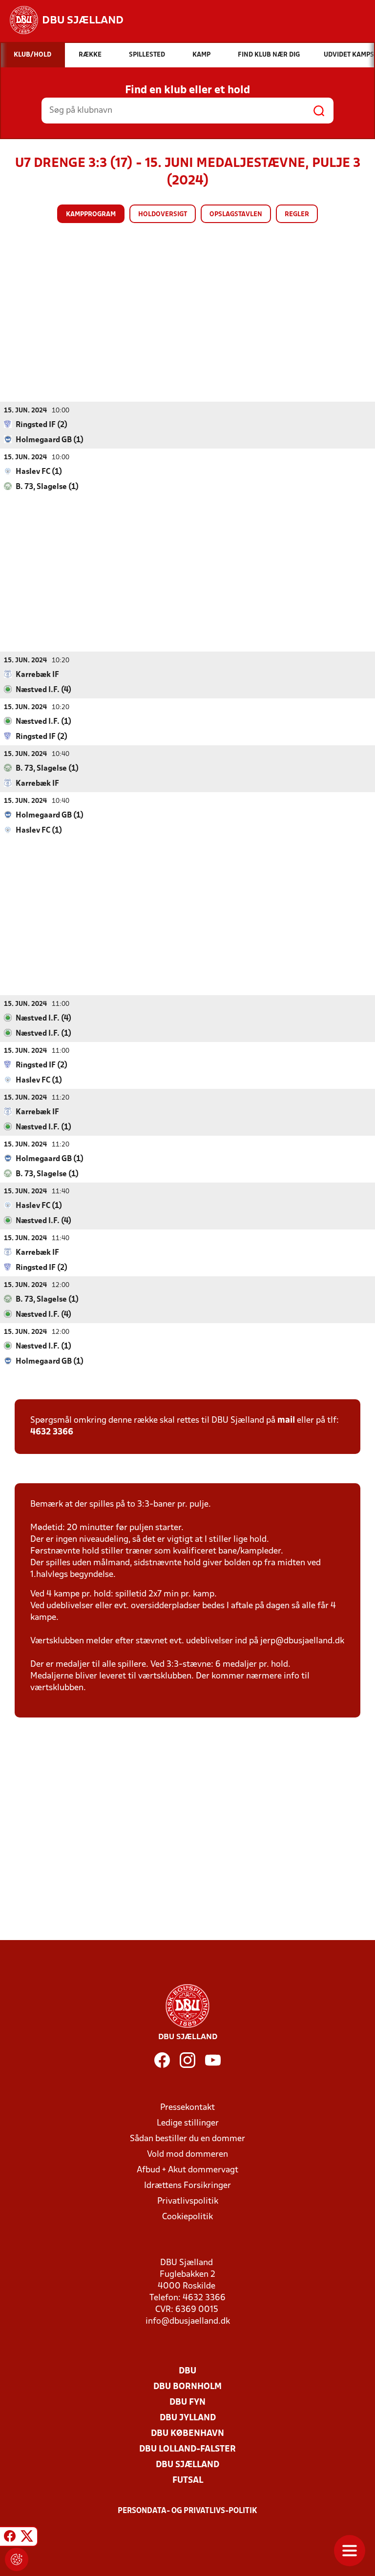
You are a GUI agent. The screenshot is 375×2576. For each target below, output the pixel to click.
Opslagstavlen (236, 215)
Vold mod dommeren (187, 2155)
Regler (297, 215)
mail (286, 1421)
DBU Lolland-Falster (187, 2449)
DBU (187, 2371)
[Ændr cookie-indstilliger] (17, 2559)
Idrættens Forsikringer (187, 2186)
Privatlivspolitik (188, 2201)
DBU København (187, 2434)
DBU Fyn (187, 2402)
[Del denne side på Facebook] (10, 2538)
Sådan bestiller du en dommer (187, 2139)
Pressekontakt (187, 2108)
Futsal (188, 2481)
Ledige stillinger (188, 2123)
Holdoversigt (163, 215)
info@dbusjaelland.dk (188, 2321)
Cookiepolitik (187, 2217)
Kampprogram (91, 215)
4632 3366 (52, 1432)
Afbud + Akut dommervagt (187, 2170)
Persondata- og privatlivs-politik (187, 2511)
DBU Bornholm (187, 2387)
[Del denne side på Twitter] (27, 2538)
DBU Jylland (188, 2418)
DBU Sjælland (187, 2465)
